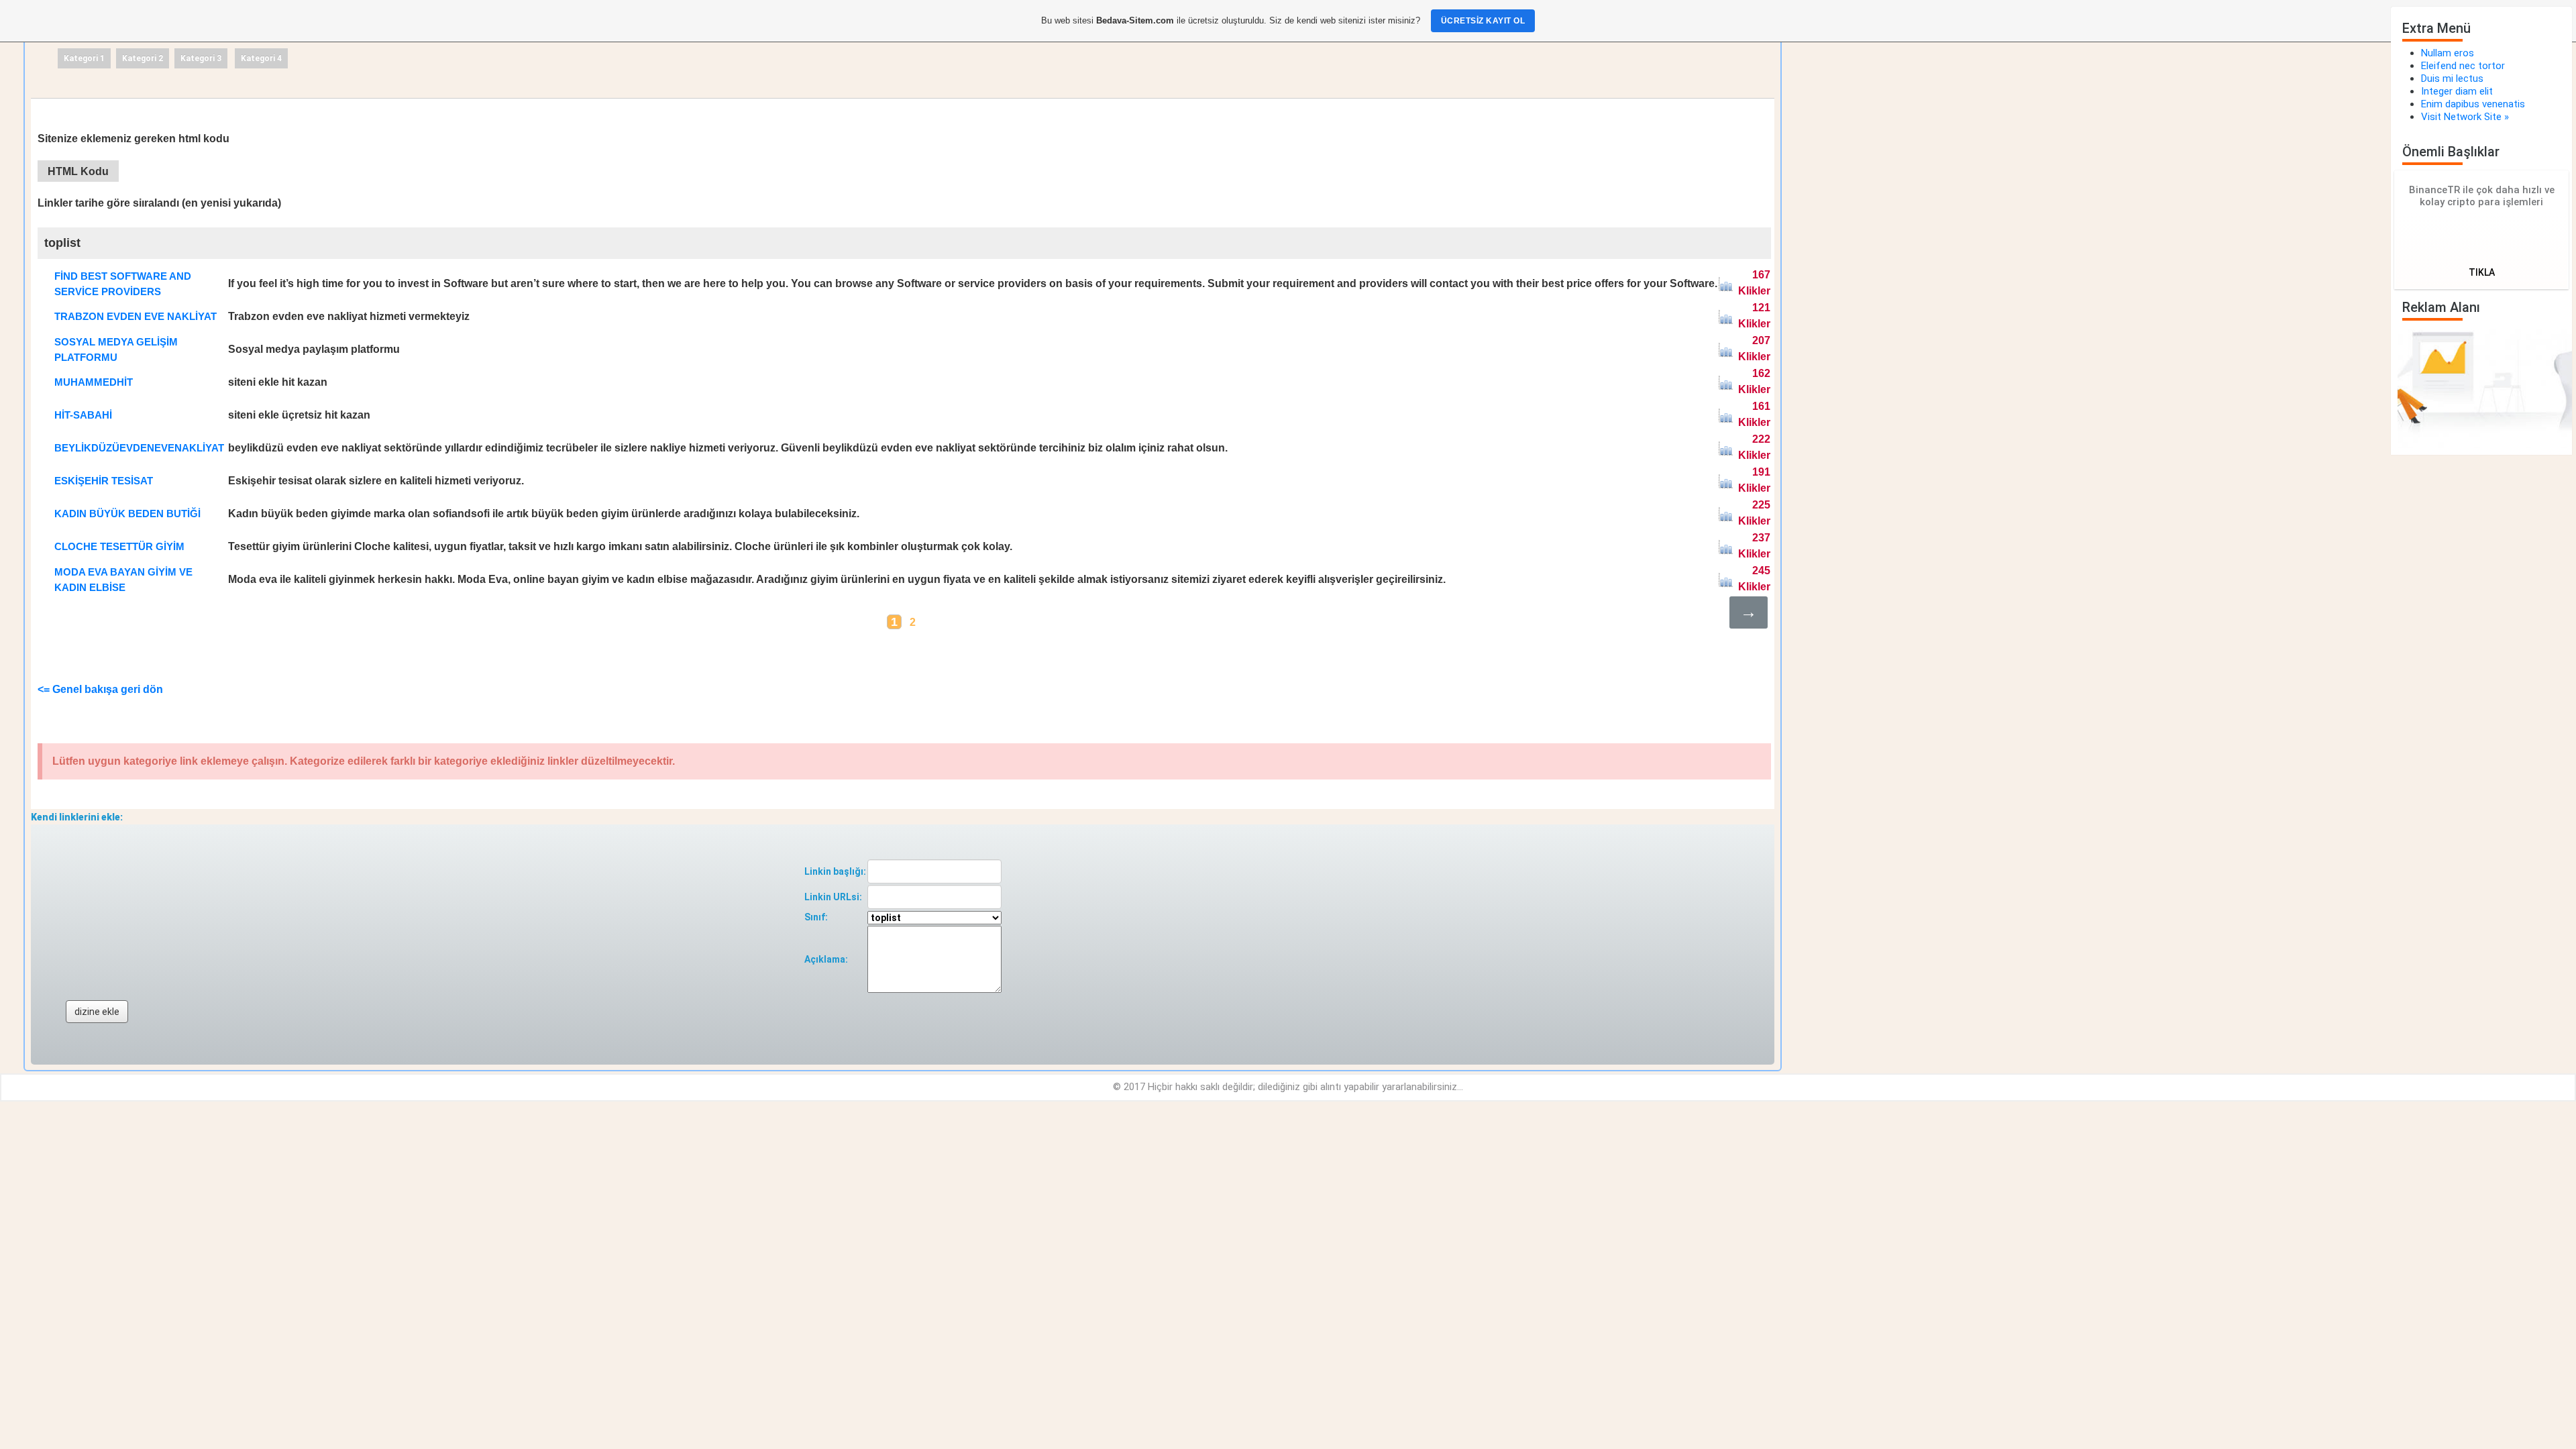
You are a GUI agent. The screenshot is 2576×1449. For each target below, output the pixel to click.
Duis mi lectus (2452, 78)
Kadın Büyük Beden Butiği (127, 514)
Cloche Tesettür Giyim (119, 546)
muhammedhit (94, 382)
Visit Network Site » (2465, 117)
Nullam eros (2448, 53)
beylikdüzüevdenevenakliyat (139, 448)
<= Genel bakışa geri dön (100, 689)
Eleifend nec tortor (2463, 66)
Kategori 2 (143, 58)
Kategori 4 (261, 58)
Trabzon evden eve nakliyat (136, 316)
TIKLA (2482, 272)
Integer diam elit (2457, 91)
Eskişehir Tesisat (104, 481)
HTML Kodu (78, 171)
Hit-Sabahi (83, 415)
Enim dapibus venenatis (2473, 104)
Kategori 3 (201, 58)
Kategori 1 (84, 58)
